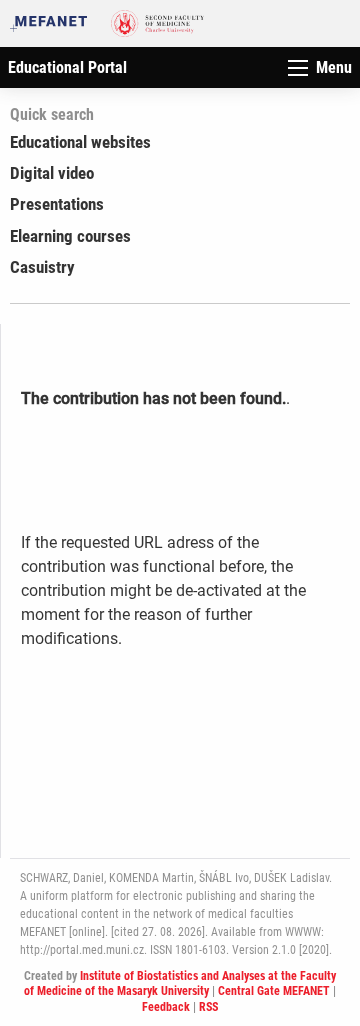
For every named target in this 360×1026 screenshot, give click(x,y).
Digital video (52, 173)
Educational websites (80, 142)
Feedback (166, 1007)
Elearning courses (70, 236)
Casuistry (42, 267)
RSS (208, 1007)
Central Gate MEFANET (274, 991)
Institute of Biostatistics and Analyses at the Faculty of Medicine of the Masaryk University (180, 984)
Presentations (57, 204)
